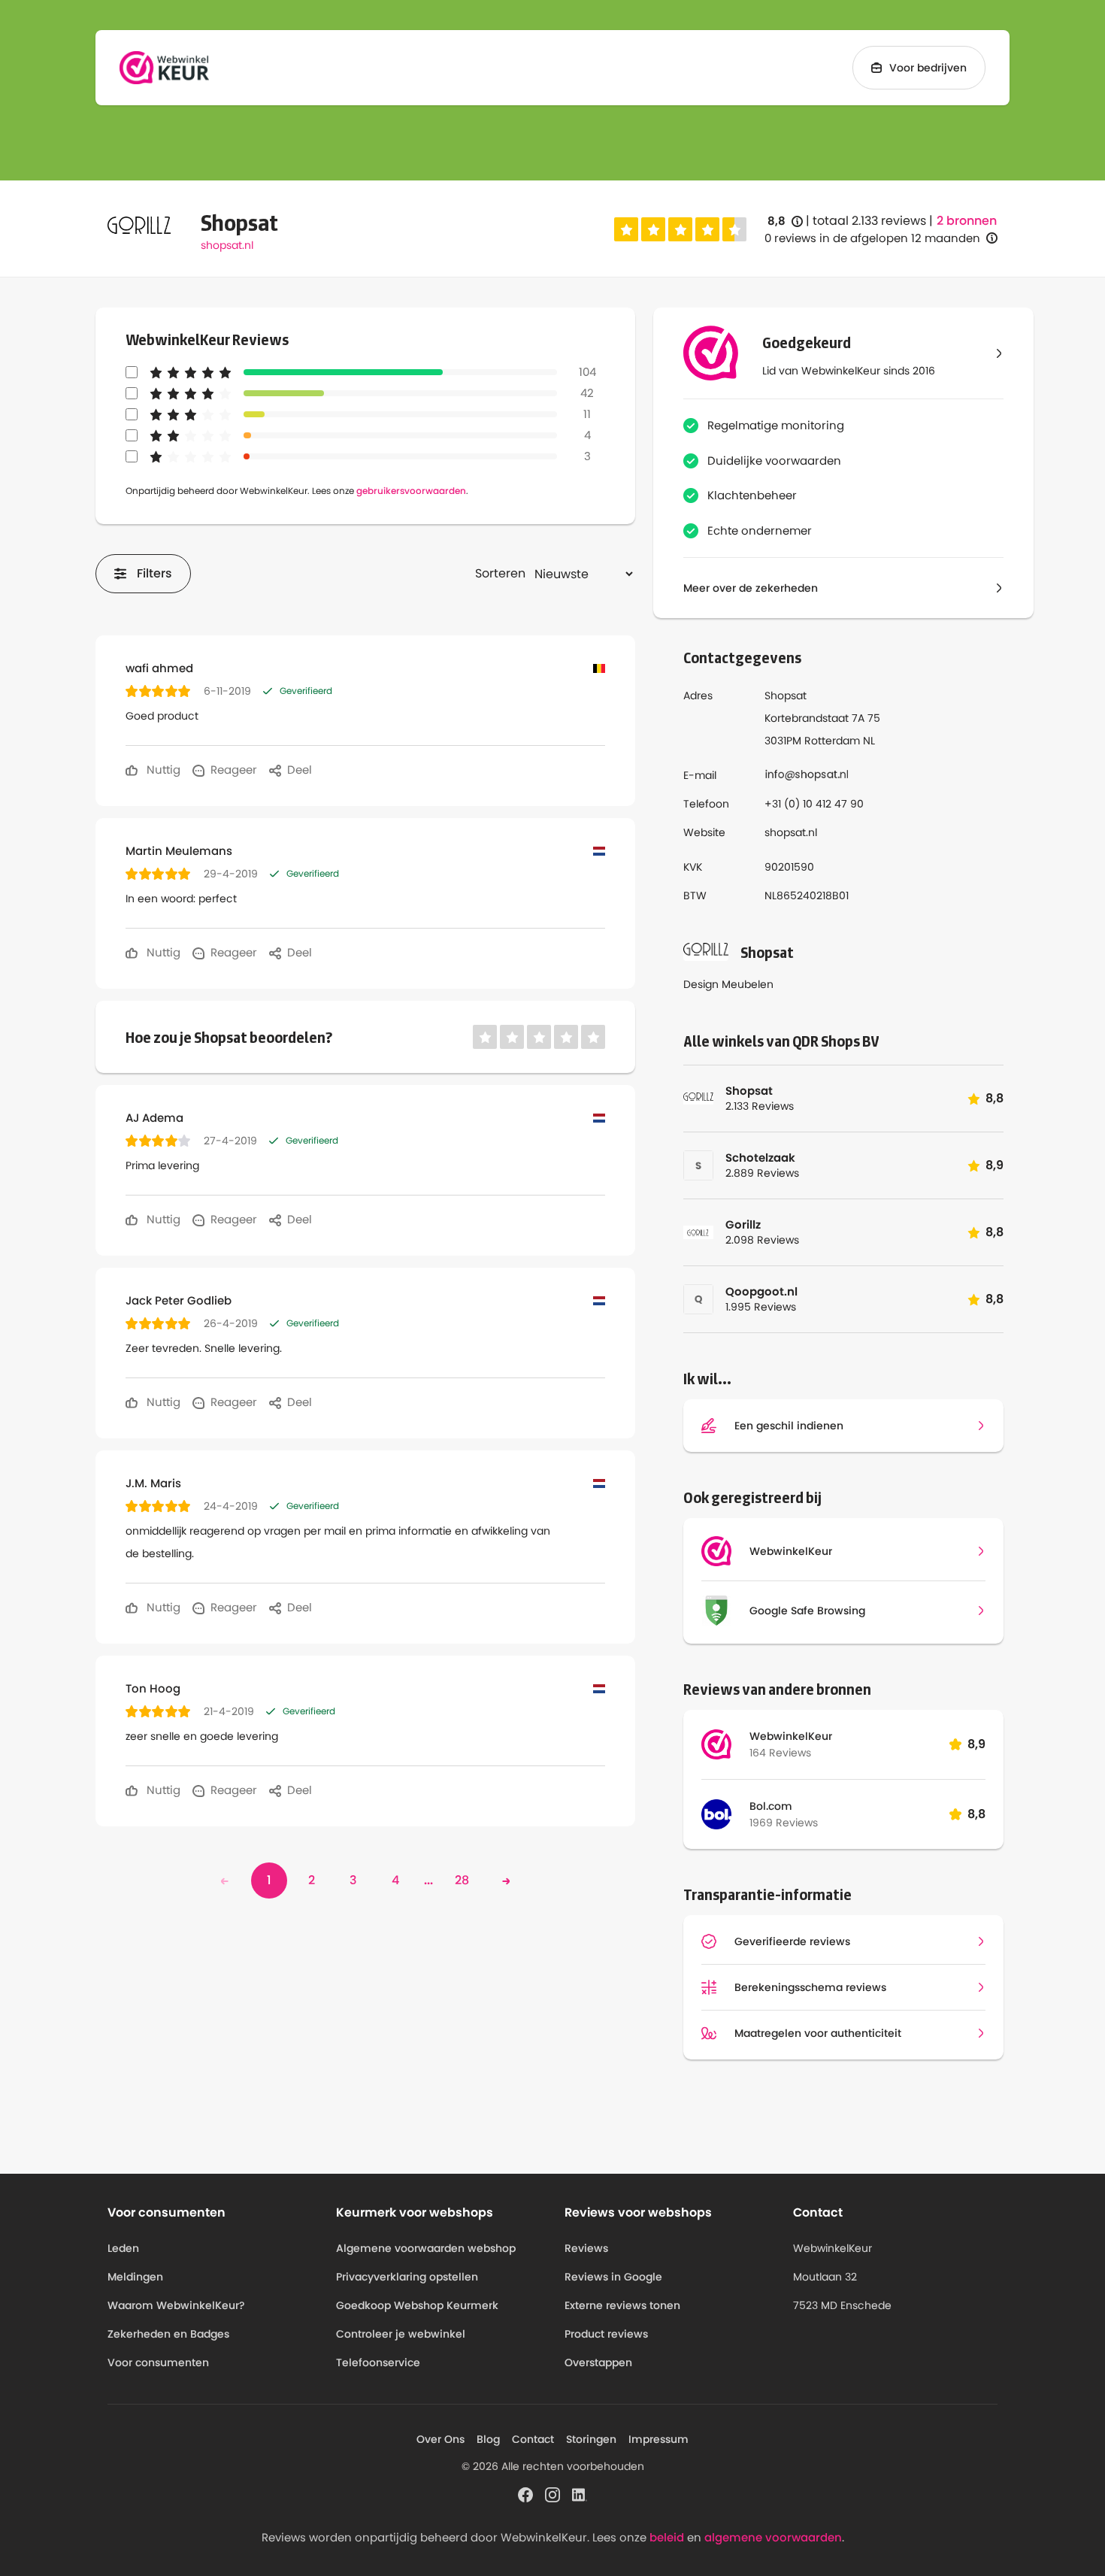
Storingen (591, 2439)
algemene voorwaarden (773, 2537)
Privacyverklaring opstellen (407, 2277)
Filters (154, 573)
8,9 (976, 1744)
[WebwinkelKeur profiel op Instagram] (552, 2493)
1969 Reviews (784, 1823)
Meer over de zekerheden (751, 588)
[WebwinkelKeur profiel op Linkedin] (580, 2493)
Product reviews (606, 2334)
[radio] (626, 229)
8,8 (785, 221)
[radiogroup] (680, 229)
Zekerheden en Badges (168, 2334)
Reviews (586, 2248)
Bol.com (771, 1806)
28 (462, 1880)
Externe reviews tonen (622, 2305)
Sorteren (500, 573)
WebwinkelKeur (791, 1736)
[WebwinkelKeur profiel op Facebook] (525, 2493)
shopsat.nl (227, 245)
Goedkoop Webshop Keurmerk (417, 2305)
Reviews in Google (613, 2277)
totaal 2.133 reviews (869, 221)
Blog (488, 2439)
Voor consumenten (158, 2362)
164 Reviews (780, 1753)
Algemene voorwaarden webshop (426, 2248)
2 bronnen (967, 221)
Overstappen (598, 2362)
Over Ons (440, 2439)
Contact (533, 2439)
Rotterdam (832, 741)
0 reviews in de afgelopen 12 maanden (872, 238)
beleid (667, 2537)
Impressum (658, 2439)
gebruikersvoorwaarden (411, 491)
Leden (123, 2248)
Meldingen (135, 2277)
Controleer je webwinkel (401, 2334)
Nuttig (162, 770)
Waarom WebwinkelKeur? (176, 2305)
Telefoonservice (378, 2362)
